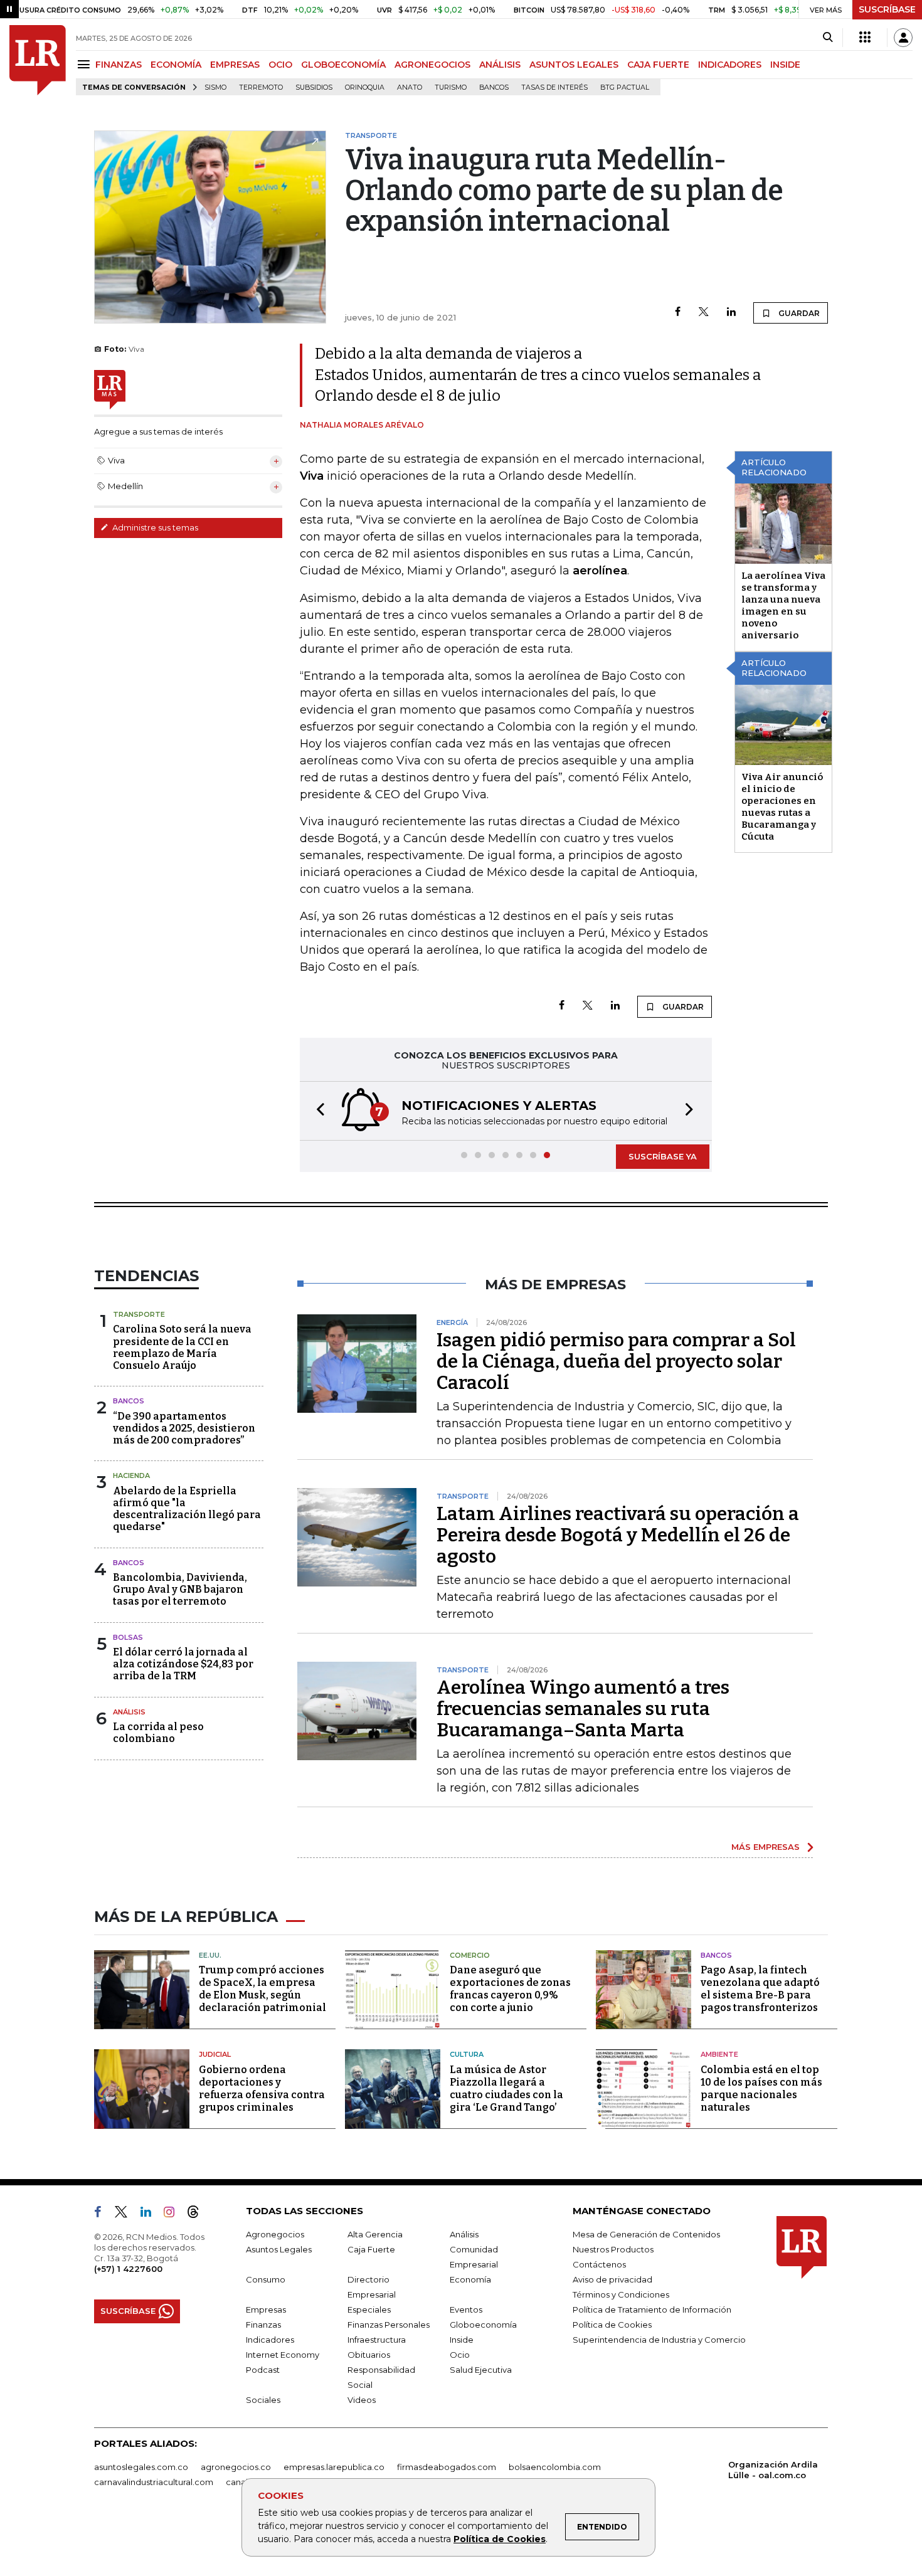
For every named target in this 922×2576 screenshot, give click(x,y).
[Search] (828, 38)
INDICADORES (730, 65)
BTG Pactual (625, 87)
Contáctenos (599, 2264)
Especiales (369, 2309)
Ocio (460, 2355)
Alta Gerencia (375, 2234)
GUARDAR (798, 313)
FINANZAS (119, 65)
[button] (317, 1111)
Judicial (215, 2054)
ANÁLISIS (500, 65)
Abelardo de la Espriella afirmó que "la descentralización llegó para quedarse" (187, 1509)
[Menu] (86, 64)
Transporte (139, 1314)
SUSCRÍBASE (887, 9)
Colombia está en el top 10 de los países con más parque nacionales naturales (761, 2088)
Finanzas (263, 2325)
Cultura (467, 2054)
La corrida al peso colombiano (158, 1733)
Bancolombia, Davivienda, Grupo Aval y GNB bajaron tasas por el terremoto (180, 1589)
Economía (470, 2279)
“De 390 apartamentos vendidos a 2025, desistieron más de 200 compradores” (184, 1428)
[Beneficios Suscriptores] (865, 38)
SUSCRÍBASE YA (663, 1156)
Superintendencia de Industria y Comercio (659, 2340)
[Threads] (198, 2214)
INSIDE (785, 65)
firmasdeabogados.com (447, 2467)
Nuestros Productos (613, 2249)
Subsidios (314, 87)
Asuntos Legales (279, 2249)
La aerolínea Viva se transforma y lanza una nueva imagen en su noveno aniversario (783, 605)
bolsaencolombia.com (555, 2467)
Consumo (266, 2279)
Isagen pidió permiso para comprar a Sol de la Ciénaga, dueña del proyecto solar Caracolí (616, 1361)
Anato (410, 87)
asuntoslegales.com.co (141, 2467)
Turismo (451, 87)
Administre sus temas (154, 527)
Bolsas (128, 1637)
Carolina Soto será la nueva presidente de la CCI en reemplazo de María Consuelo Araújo (182, 1347)
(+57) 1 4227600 (128, 2269)
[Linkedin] (731, 313)
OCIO (280, 65)
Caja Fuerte (371, 2249)
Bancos (494, 87)
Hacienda (131, 1475)
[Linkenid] (151, 2214)
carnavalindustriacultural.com (154, 2482)
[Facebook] (678, 313)
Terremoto (261, 87)
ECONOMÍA (176, 65)
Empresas (266, 2309)
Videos (362, 2400)
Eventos (466, 2309)
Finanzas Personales (389, 2325)
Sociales (263, 2400)
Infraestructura (377, 2340)
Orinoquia (365, 87)
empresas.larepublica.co (334, 2467)
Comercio (470, 1955)
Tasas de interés (554, 87)
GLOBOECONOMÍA (343, 65)
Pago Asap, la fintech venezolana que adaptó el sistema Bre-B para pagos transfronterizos (760, 1989)
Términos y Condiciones (621, 2294)
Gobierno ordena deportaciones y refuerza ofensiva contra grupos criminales (262, 2088)
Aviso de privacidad (612, 2279)
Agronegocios (275, 2234)
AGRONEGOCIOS (432, 65)
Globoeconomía (483, 2325)
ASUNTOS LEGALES (574, 65)
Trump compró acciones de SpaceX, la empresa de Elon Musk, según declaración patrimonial (262, 1989)
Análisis (129, 1712)
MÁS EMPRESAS (766, 1847)
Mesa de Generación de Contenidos (646, 2234)
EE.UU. (210, 1955)
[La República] (38, 60)
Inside (462, 2340)
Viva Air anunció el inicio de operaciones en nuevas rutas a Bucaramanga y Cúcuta (782, 807)
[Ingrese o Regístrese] (903, 38)
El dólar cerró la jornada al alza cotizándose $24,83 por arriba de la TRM (183, 1664)
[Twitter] (704, 313)
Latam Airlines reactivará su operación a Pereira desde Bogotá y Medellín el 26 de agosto (618, 1535)
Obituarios (369, 2355)
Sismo (215, 87)
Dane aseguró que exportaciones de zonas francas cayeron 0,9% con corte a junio (510, 1989)
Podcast (263, 2370)
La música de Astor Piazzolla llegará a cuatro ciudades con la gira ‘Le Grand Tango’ (506, 2088)
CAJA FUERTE (658, 65)
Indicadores (270, 2340)
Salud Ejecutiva (481, 2370)
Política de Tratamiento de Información (652, 2309)
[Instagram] (174, 2214)
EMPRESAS (235, 65)
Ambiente (719, 2054)
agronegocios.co (236, 2467)
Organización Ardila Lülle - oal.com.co (773, 2470)
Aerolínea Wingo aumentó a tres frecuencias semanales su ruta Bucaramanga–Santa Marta (583, 1709)
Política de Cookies (500, 2539)
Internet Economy (283, 2355)
